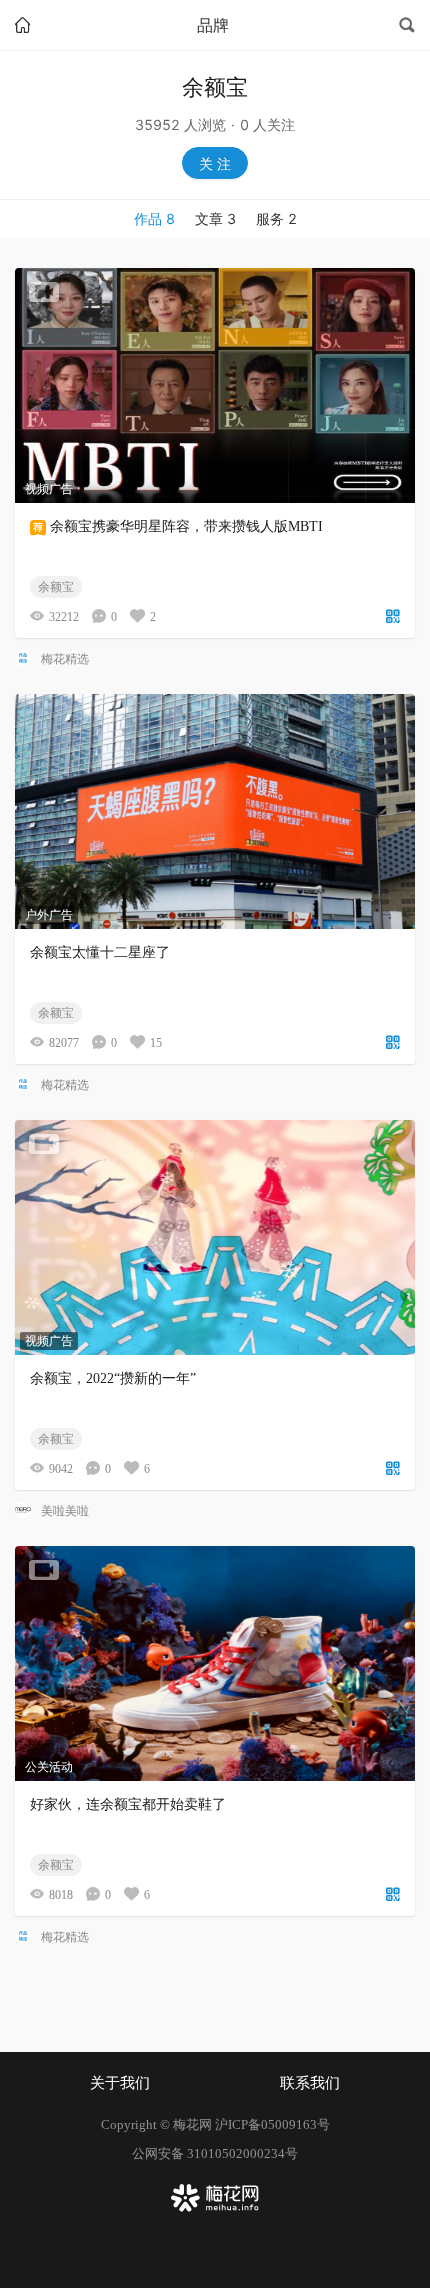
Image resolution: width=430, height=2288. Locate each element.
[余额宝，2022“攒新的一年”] (215, 1237)
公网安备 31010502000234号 (215, 2153)
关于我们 (120, 2083)
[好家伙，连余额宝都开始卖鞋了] (215, 1663)
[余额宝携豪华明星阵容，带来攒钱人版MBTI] (215, 385)
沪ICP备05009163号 (272, 2124)
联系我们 (310, 2083)
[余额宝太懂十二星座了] (215, 811)
